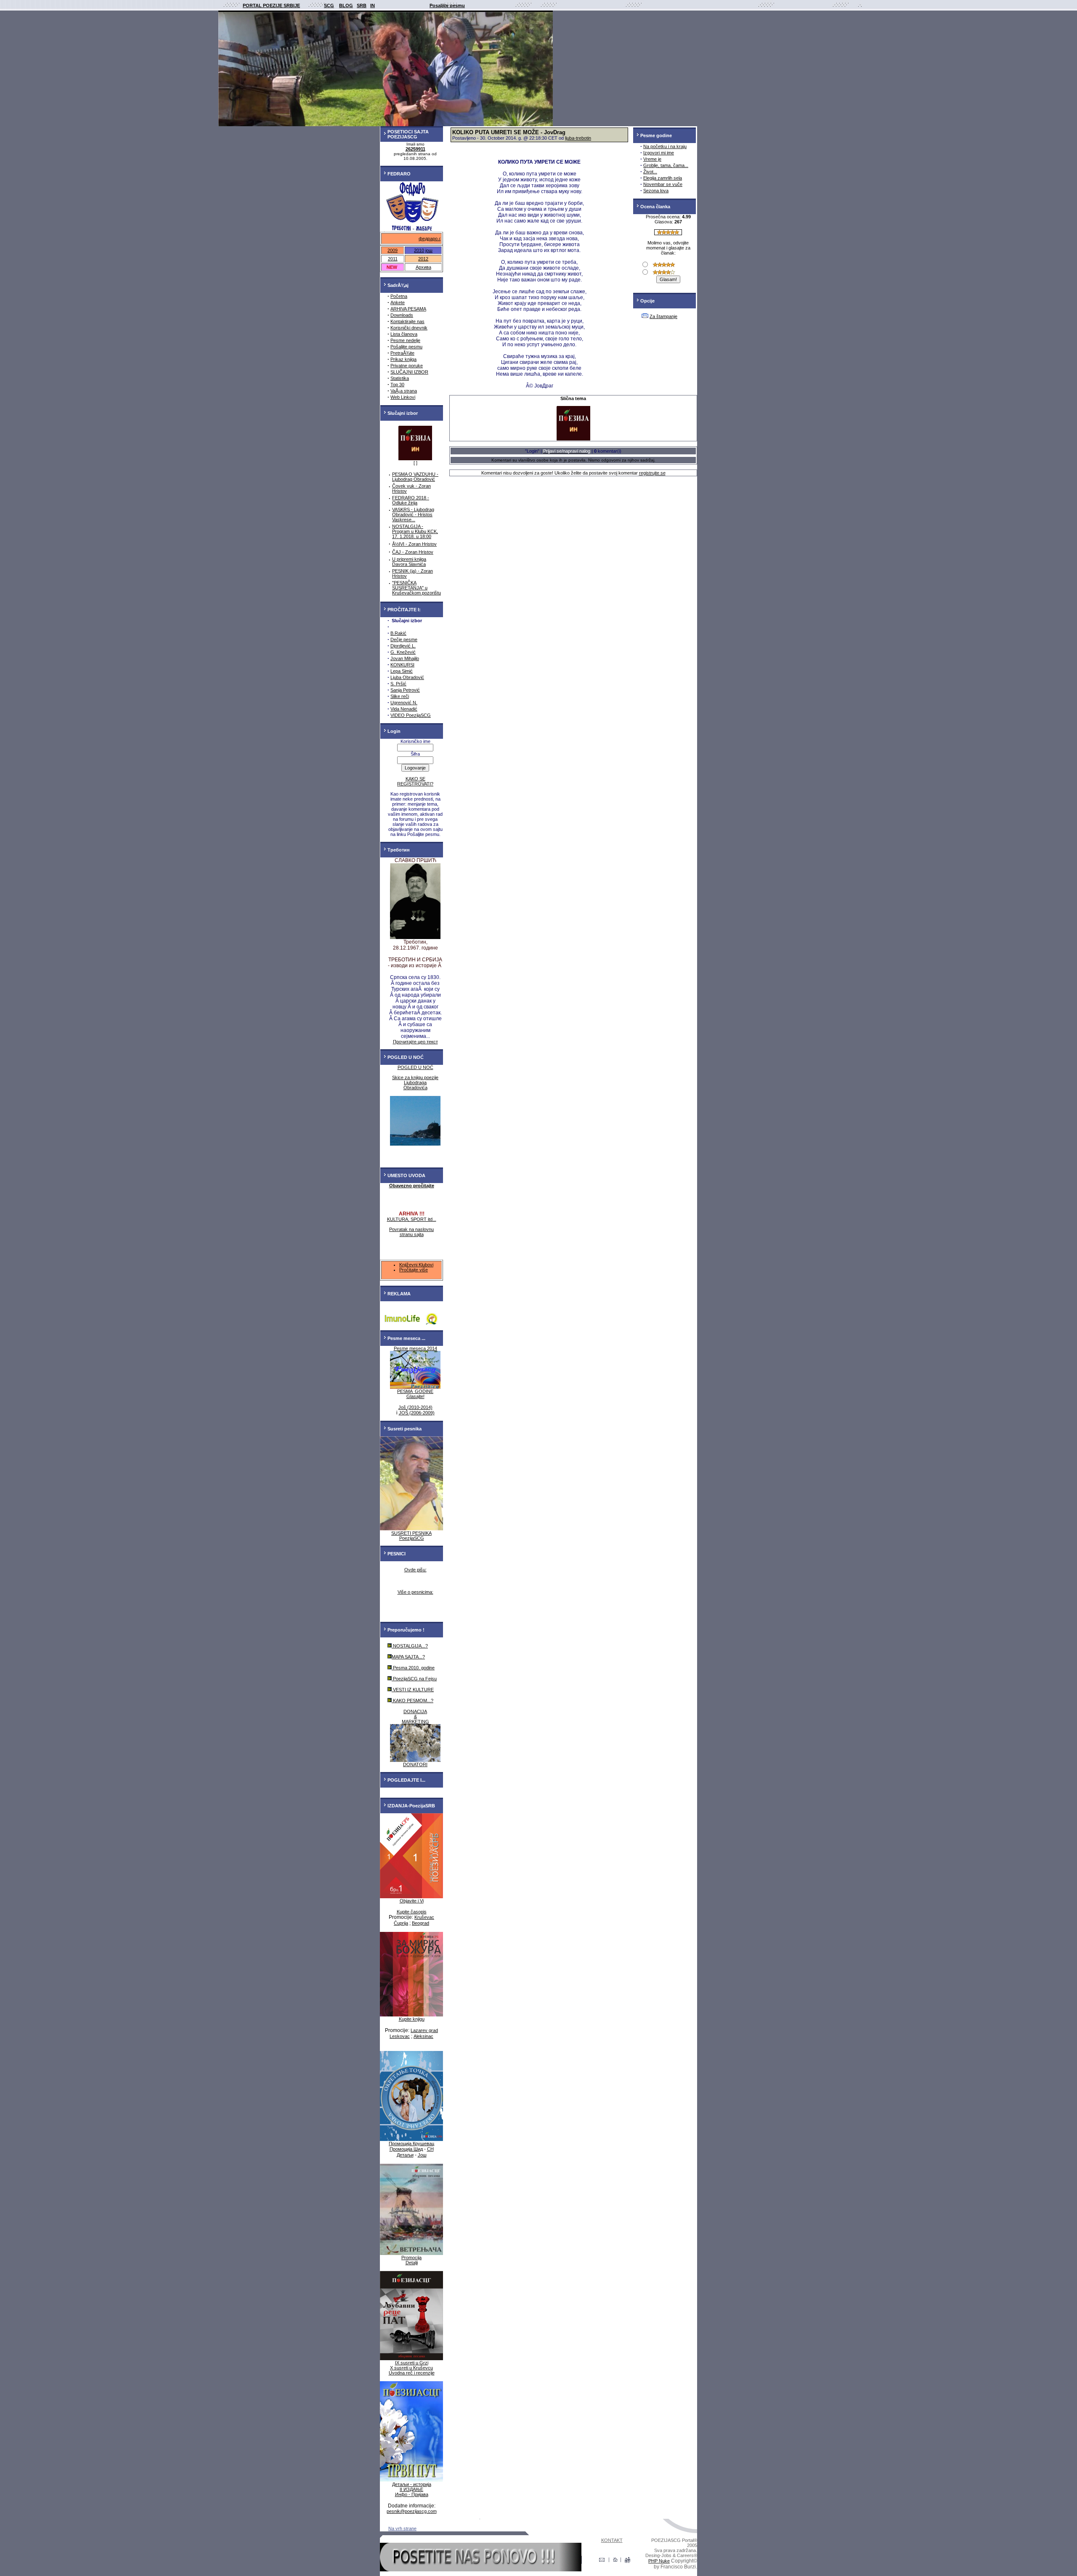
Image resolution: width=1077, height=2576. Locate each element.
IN (373, 5)
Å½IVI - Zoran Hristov (414, 544)
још (429, 250)
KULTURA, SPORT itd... (412, 1219)
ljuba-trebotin (578, 138)
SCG (329, 5)
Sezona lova (656, 191)
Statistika (400, 378)
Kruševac (424, 1917)
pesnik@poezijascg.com (412, 2511)
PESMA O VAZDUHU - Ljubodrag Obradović (415, 477)
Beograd (420, 1923)
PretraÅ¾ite (402, 353)
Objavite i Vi (412, 1901)
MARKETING (415, 1722)
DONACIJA (415, 1711)
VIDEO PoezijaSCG (411, 715)
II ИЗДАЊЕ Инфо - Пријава (412, 2492)
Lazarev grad (424, 2030)
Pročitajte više (414, 1270)
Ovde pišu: (415, 1570)
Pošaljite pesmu (406, 347)
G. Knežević (403, 652)
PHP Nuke (659, 2561)
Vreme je (652, 159)
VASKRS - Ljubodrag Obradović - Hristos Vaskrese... (413, 515)
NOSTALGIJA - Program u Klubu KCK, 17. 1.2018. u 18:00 (415, 531)
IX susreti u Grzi (412, 2363)
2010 (419, 250)
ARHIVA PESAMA (408, 309)
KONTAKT (612, 2540)
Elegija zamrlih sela (663, 178)
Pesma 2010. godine (413, 1668)
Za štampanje (663, 316)
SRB (362, 5)
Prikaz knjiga (403, 359)
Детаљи (405, 2155)
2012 (423, 259)
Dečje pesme (404, 639)
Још (422, 2155)
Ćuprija (401, 1923)
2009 (393, 250)
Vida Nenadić (404, 709)
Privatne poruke (407, 366)
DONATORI (415, 1764)
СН (430, 2149)
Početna (399, 296)
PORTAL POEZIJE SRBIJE (271, 5)
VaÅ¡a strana (404, 391)
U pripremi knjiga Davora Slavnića (409, 562)
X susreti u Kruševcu (411, 2368)
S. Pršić (398, 684)
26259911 (415, 149)
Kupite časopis (412, 1912)
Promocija (411, 2258)
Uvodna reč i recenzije (412, 2373)
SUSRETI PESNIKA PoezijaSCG (411, 1536)
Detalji (412, 2263)
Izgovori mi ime (659, 153)
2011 (393, 259)
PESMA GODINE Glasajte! (415, 1394)
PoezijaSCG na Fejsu (414, 1679)
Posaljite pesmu (447, 5)
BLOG (346, 5)
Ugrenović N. (404, 703)
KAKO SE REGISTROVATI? (415, 781)
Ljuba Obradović (407, 677)
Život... (650, 172)
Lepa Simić (402, 671)
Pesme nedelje (405, 340)
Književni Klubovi (416, 1265)
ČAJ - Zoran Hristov (413, 552)
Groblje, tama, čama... (666, 165)
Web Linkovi (403, 397)
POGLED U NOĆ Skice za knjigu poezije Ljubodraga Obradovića (415, 1077)
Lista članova (404, 334)
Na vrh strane (402, 2528)
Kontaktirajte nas (407, 321)
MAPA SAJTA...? (408, 1657)
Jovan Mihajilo (405, 658)
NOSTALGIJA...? (410, 1646)
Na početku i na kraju (665, 146)
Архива (423, 267)
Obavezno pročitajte (412, 1186)
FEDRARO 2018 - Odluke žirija (411, 500)
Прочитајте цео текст (415, 1042)
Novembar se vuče (663, 184)
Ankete (398, 302)
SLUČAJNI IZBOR (409, 372)
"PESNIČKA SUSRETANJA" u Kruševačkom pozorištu (416, 588)
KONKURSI (402, 665)
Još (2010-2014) (415, 1407)
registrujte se (652, 473)
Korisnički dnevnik (409, 328)
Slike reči (400, 696)
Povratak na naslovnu (411, 1229)
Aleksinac (423, 2036)
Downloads (402, 315)
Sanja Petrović (405, 690)
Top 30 (397, 385)
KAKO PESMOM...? (412, 1701)
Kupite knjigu (412, 2019)
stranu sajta (412, 1234)
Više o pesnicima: (415, 1592)
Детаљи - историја (412, 2484)
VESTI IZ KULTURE (413, 1690)
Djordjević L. (403, 646)
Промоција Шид (406, 2149)
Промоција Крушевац (411, 2144)
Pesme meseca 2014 (415, 1348)
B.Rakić (398, 633)
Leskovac (400, 2036)
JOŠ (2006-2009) (417, 1413)
